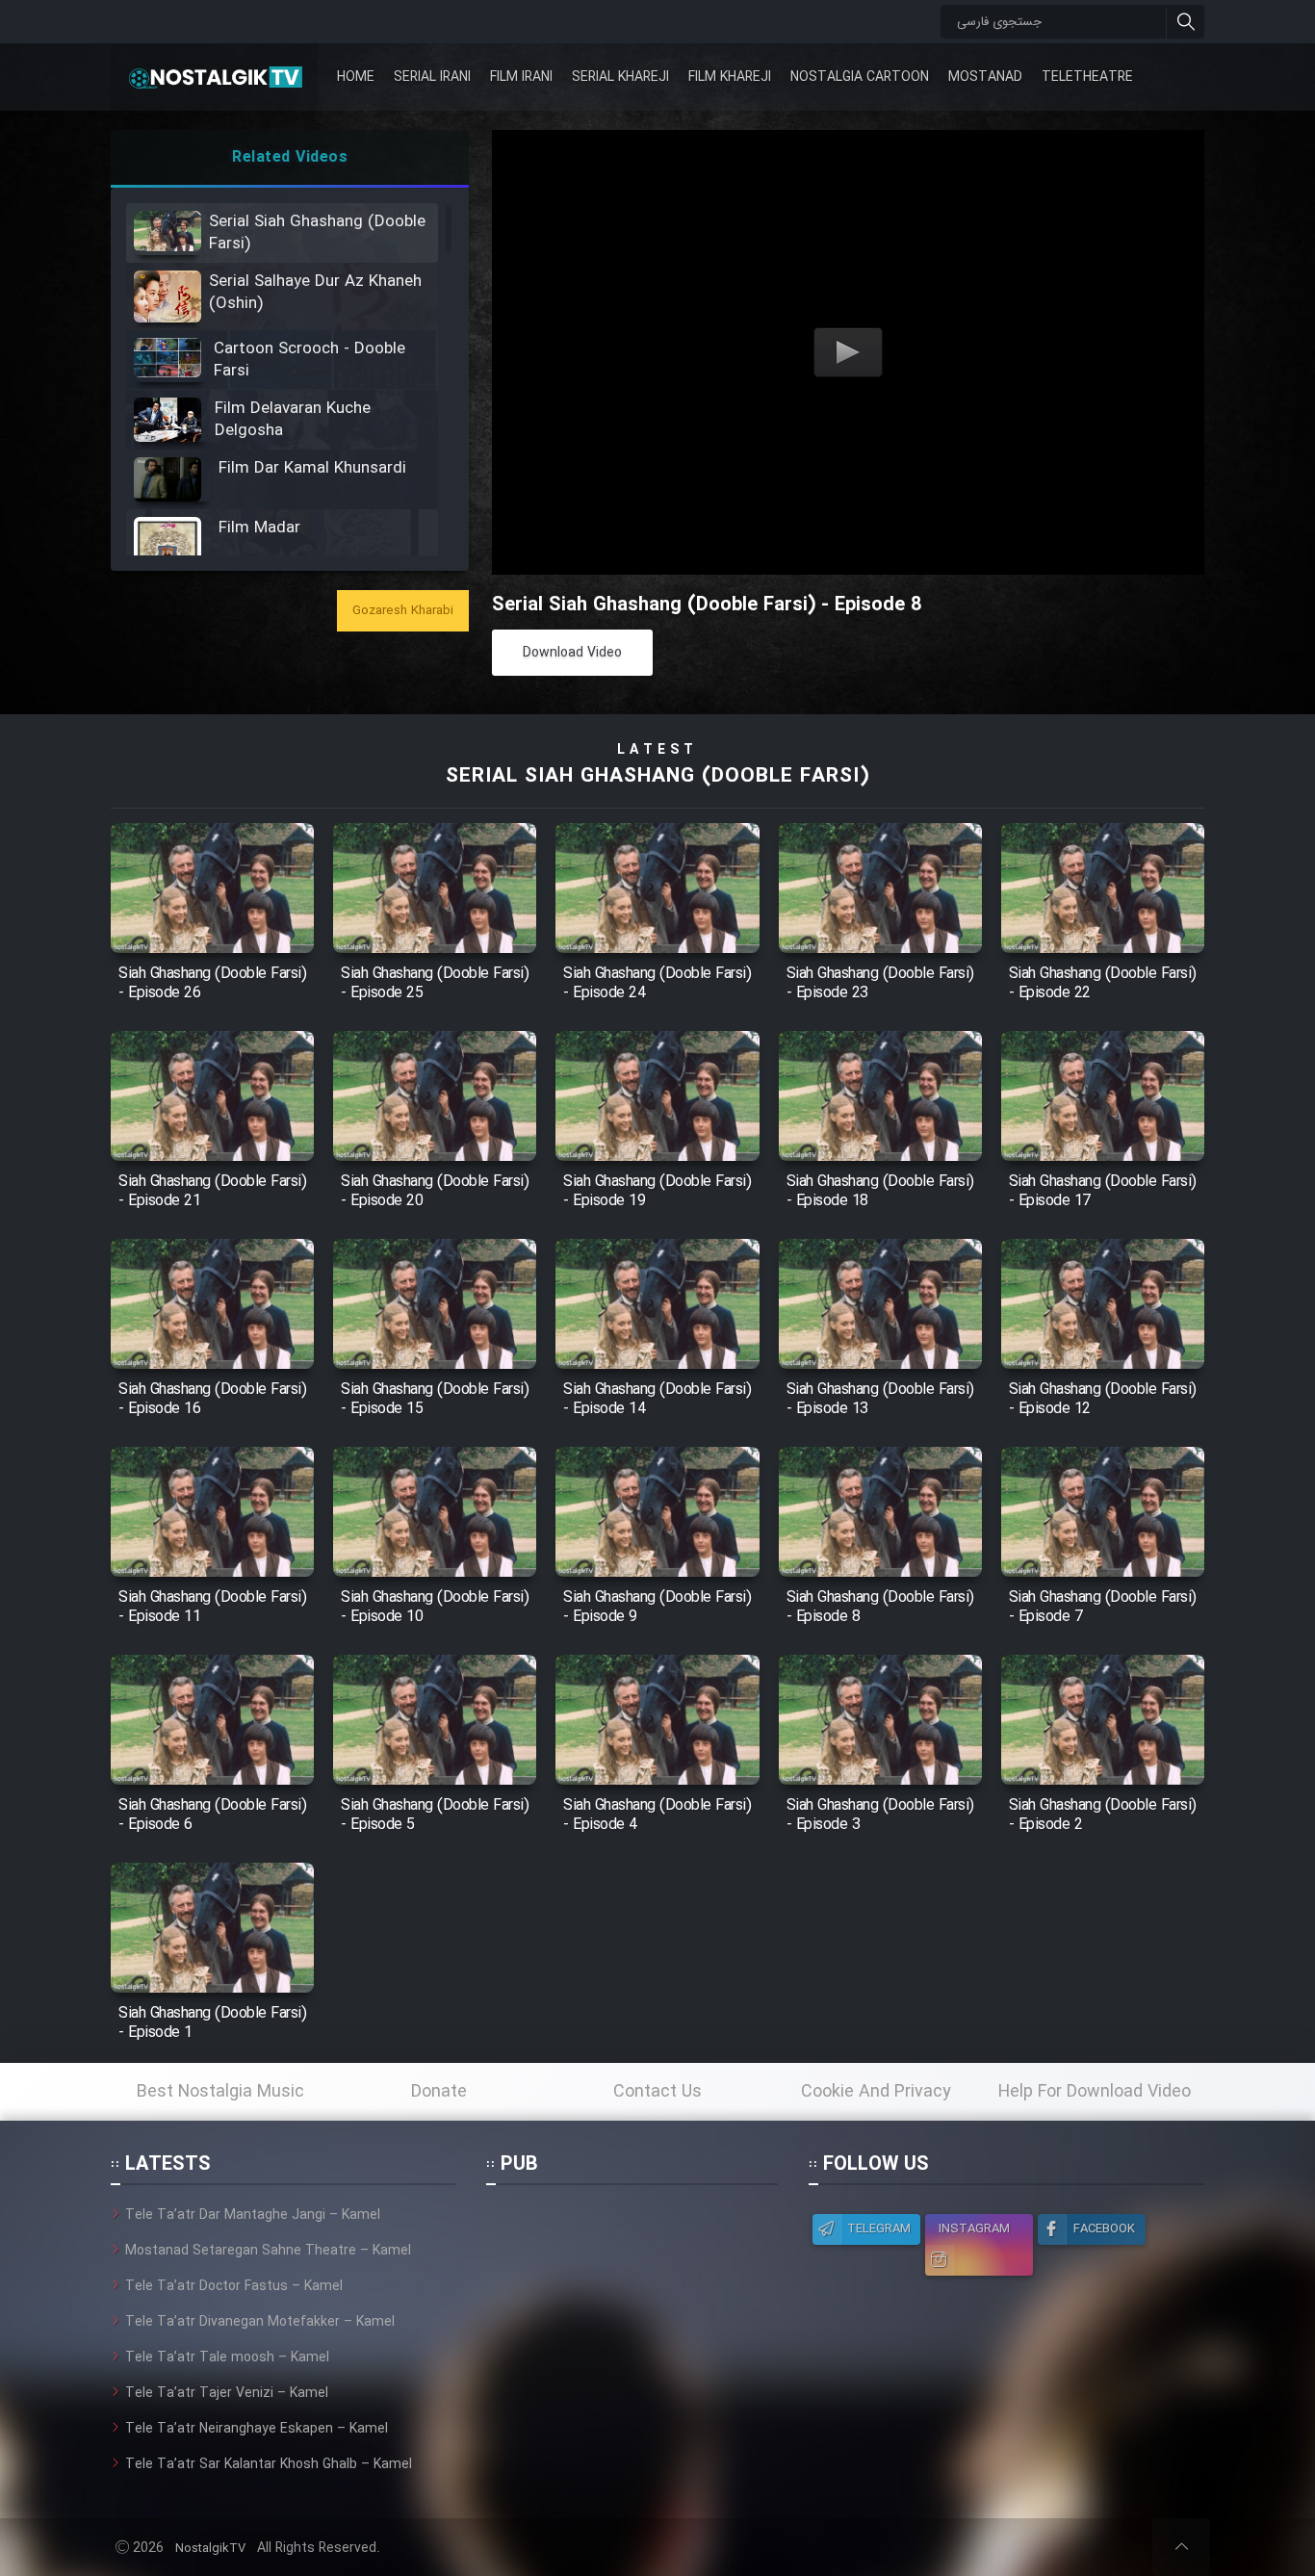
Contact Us (657, 2092)
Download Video (572, 653)
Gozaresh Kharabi (403, 611)
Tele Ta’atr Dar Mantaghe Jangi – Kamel (253, 2215)
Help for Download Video (1095, 2092)
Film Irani (521, 77)
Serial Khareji (620, 77)
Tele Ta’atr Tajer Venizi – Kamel (227, 2393)
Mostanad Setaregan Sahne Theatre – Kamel (268, 2251)
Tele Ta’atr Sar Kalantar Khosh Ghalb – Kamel (269, 2464)
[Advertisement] (632, 2325)
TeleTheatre (1087, 77)
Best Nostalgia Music (220, 2092)
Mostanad (985, 77)
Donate (439, 2092)
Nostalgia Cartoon (860, 77)
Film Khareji (730, 77)
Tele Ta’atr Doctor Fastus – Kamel (234, 2286)
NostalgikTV (210, 2549)
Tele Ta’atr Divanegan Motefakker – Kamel (260, 2322)
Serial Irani (432, 77)
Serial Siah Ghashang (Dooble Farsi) (657, 776)
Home (356, 77)
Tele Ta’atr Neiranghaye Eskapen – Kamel (257, 2429)
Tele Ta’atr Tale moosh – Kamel (227, 2357)
